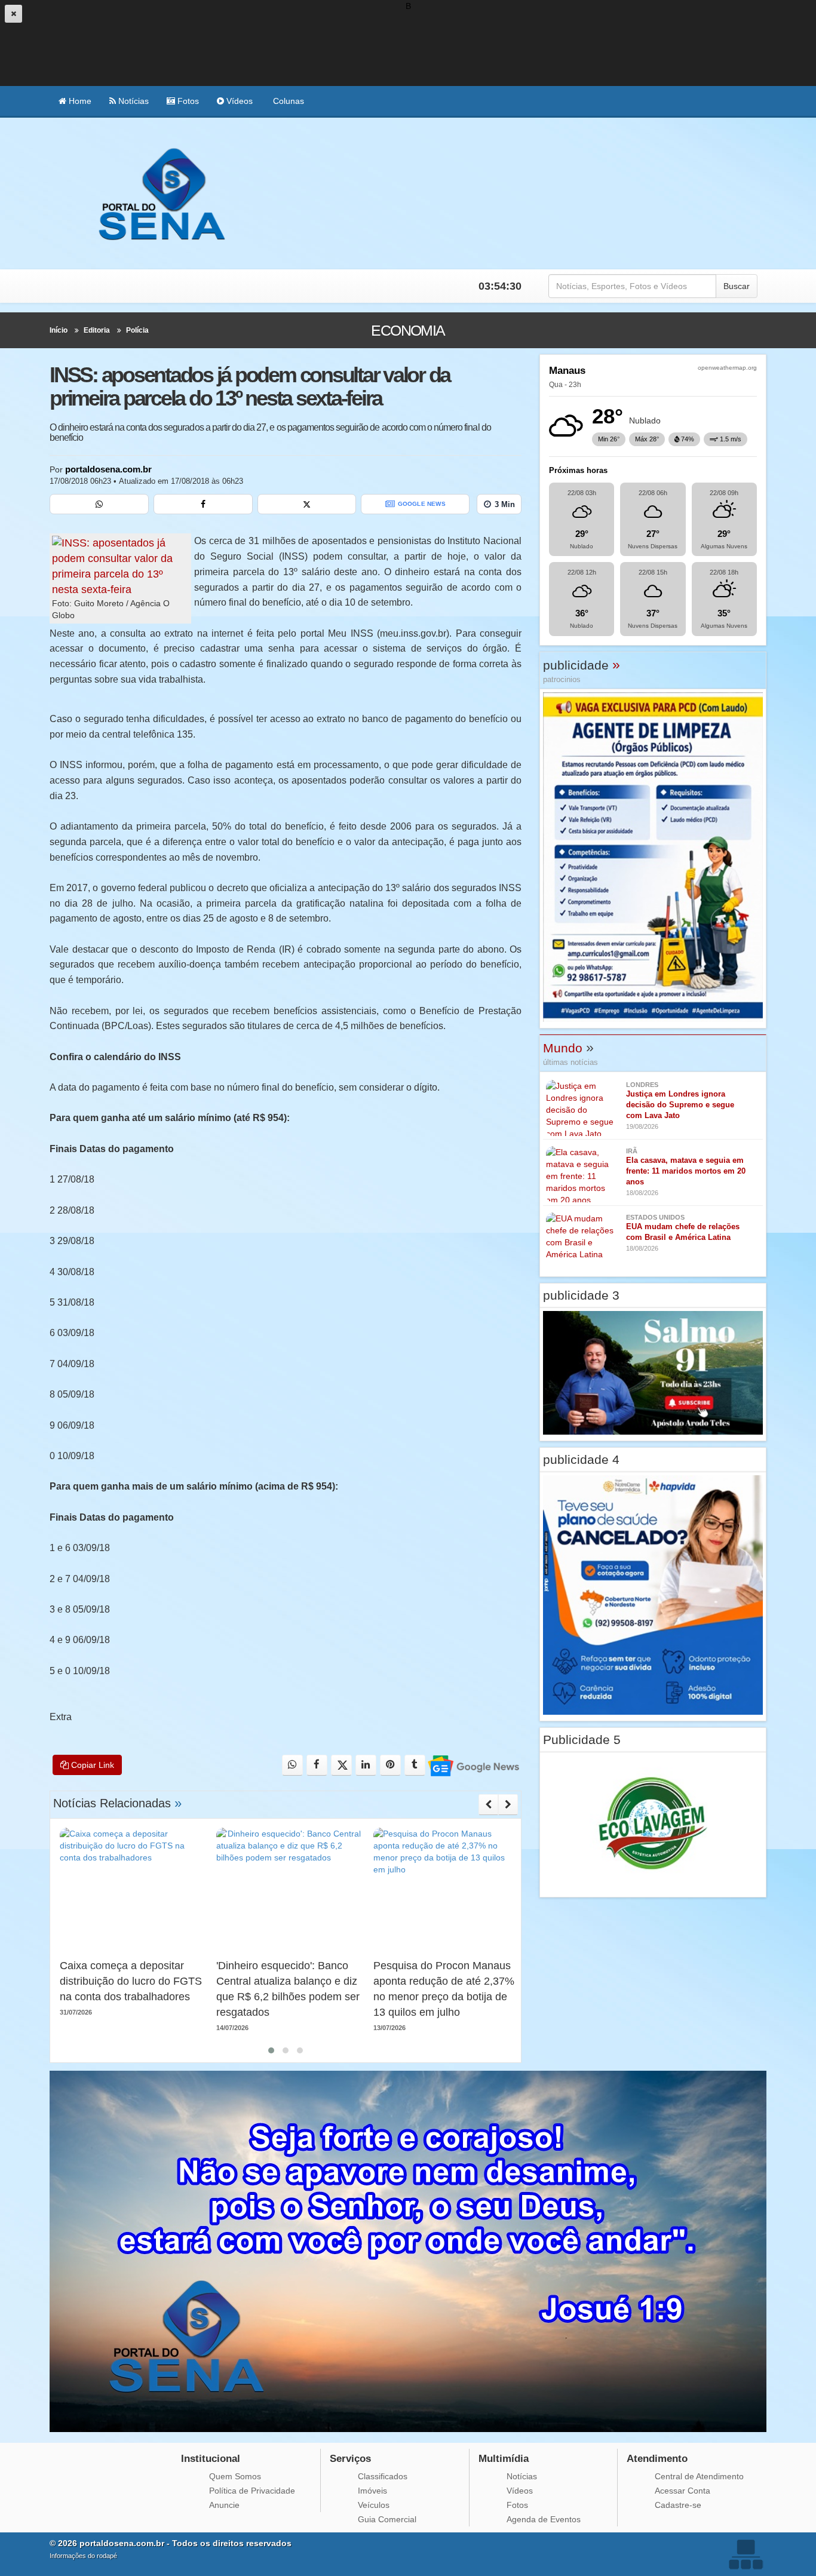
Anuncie (224, 2505)
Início (59, 330)
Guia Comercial (387, 2519)
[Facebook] (203, 504)
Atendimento (657, 2459)
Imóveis (372, 2491)
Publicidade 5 (582, 1740)
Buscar (737, 286)
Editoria (97, 330)
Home (79, 101)
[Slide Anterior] (488, 1804)
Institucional (211, 2459)
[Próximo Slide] (508, 1804)
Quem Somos (235, 2476)
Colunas (287, 101)
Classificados (383, 2476)
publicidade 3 (581, 1295)
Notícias (132, 101)
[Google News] (473, 1765)
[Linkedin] (366, 1765)
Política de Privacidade (252, 2491)
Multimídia (504, 2459)
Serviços (350, 2459)
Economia (408, 330)
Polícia (137, 330)
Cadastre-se (678, 2505)
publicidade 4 (581, 1459)
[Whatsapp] (99, 504)
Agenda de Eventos (544, 2519)
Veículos (374, 2505)
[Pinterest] (390, 1765)
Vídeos (238, 101)
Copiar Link (91, 1765)
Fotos (187, 101)
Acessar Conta (682, 2491)
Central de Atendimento (699, 2476)
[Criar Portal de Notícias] (746, 2554)
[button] (271, 2050)
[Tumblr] (415, 1765)
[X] (307, 504)
